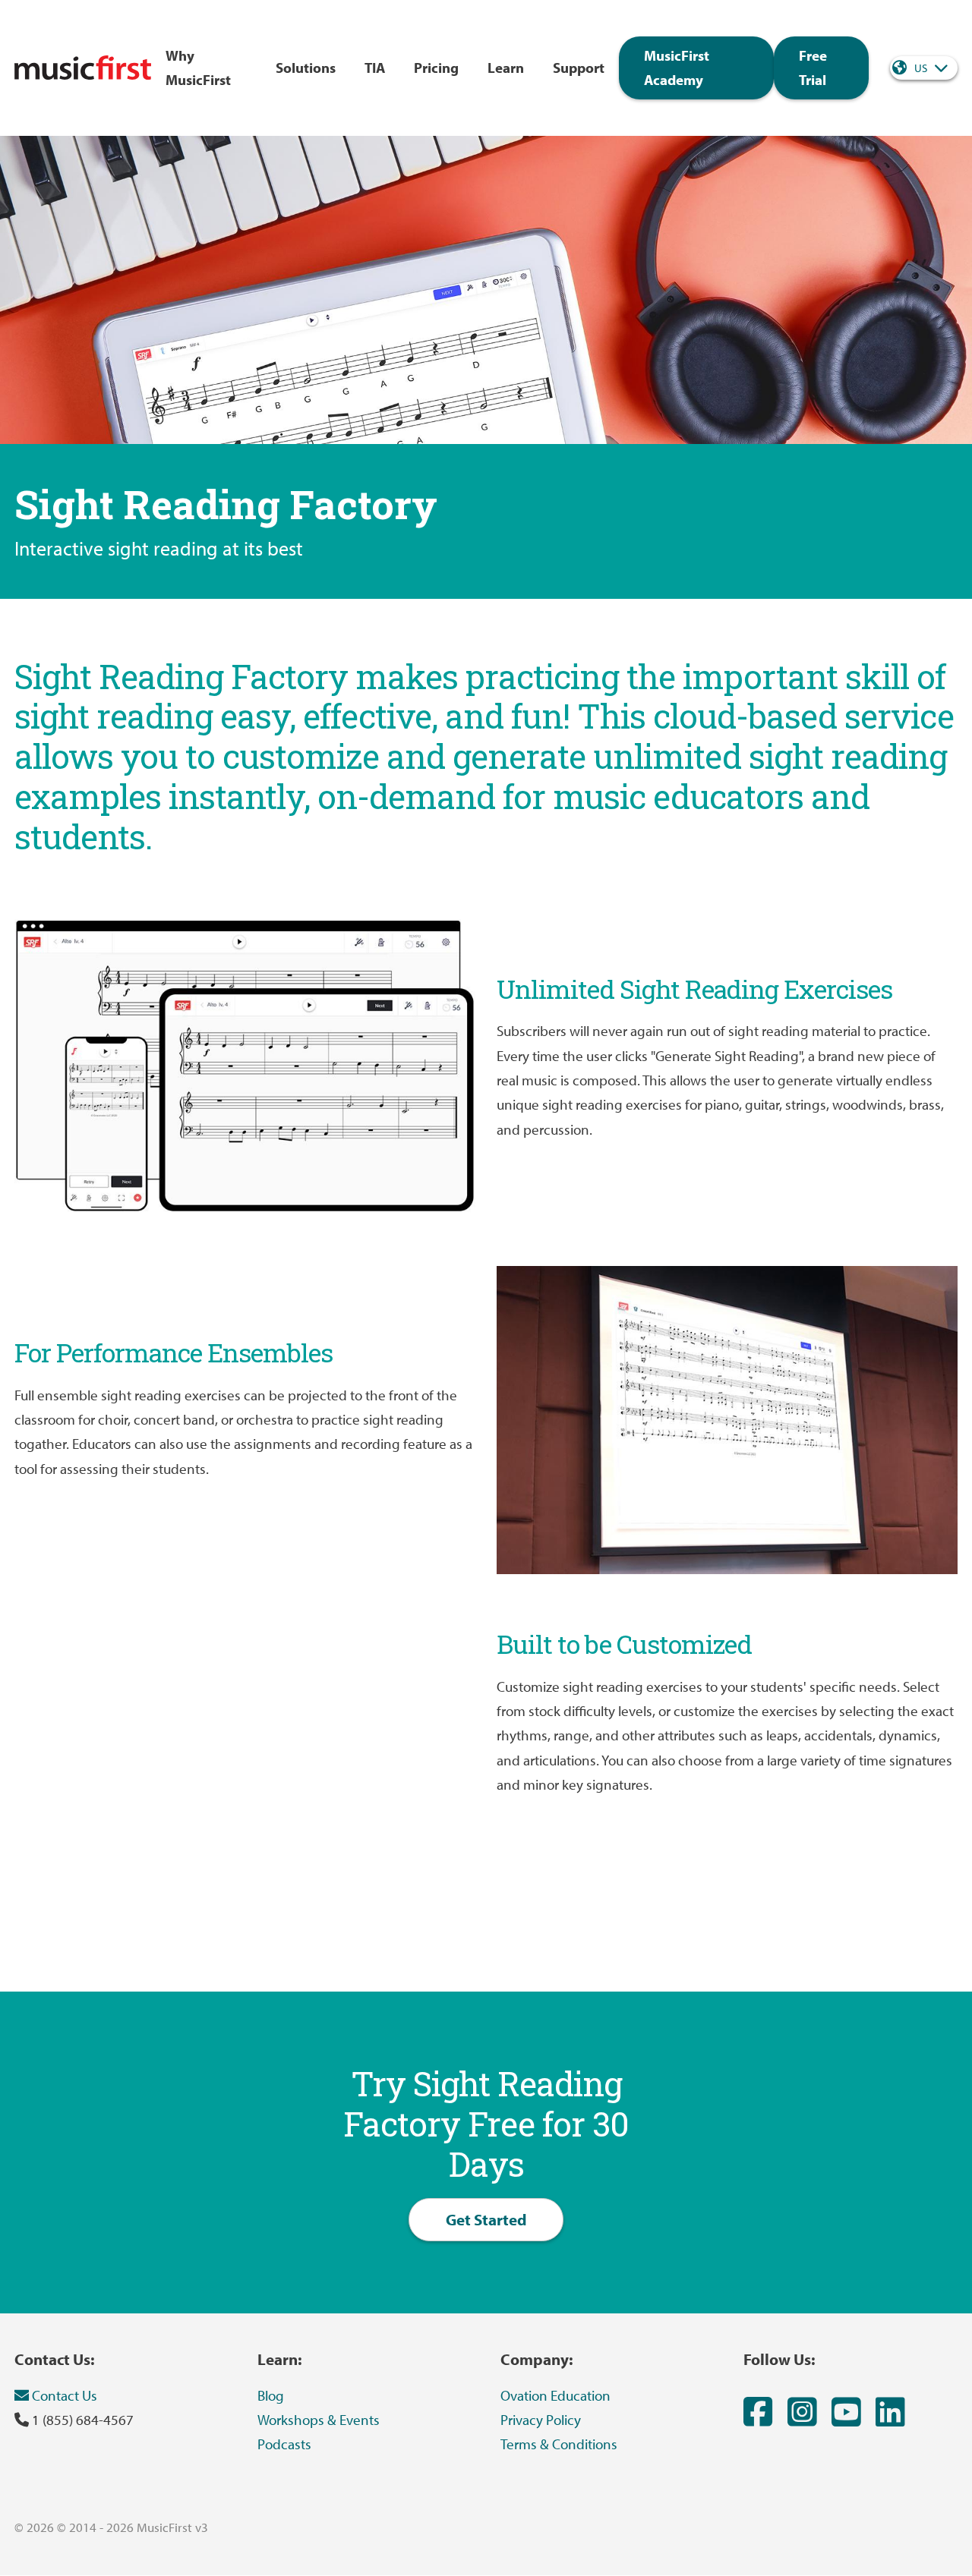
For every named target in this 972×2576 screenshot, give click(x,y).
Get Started (486, 2219)
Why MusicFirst (198, 68)
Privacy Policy (541, 2420)
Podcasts (284, 2444)
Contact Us (63, 2395)
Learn (506, 68)
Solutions (306, 68)
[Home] (83, 68)
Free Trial (813, 68)
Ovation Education (555, 2395)
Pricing (436, 68)
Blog (271, 2395)
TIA (375, 68)
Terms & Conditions (559, 2444)
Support (579, 68)
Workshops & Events (319, 2420)
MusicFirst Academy (677, 68)
